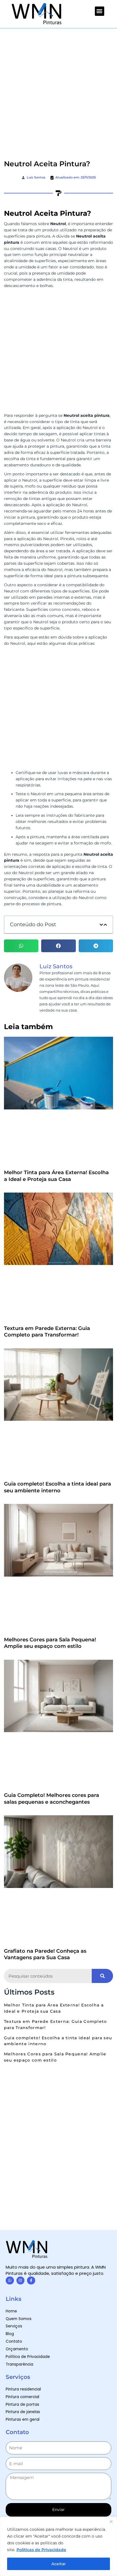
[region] (58, 2546)
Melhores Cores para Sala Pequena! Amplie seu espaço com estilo (50, 1643)
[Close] (111, 2521)
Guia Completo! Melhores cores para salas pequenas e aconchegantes (52, 1798)
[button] (100, 11)
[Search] (102, 1976)
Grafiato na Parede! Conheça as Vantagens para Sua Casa (45, 1954)
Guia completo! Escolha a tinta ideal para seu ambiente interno (58, 1487)
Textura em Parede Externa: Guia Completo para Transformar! (47, 1332)
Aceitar (59, 2564)
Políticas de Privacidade (41, 2550)
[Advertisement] (58, 90)
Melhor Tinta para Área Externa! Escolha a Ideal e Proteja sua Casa (56, 1176)
